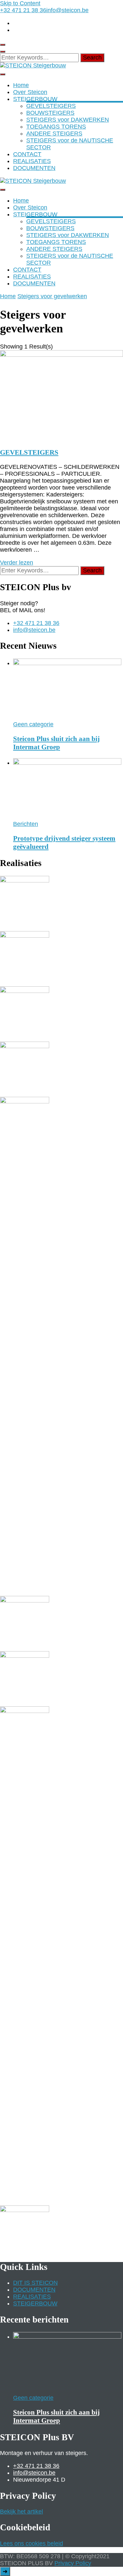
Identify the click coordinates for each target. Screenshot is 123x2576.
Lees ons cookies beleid (31, 2543)
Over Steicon (30, 92)
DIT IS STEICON (35, 2283)
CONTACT (27, 154)
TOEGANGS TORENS (56, 127)
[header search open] (3, 45)
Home (21, 85)
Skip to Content (20, 3)
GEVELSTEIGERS (51, 106)
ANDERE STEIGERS (54, 133)
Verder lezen (17, 563)
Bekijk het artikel (21, 2512)
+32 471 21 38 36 (36, 623)
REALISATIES (32, 161)
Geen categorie (33, 724)
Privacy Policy (73, 2563)
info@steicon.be (34, 630)
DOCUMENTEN (34, 168)
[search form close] (3, 52)
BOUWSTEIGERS (50, 113)
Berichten (26, 824)
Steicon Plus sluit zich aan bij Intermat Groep (56, 743)
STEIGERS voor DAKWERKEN (68, 120)
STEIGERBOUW (35, 99)
